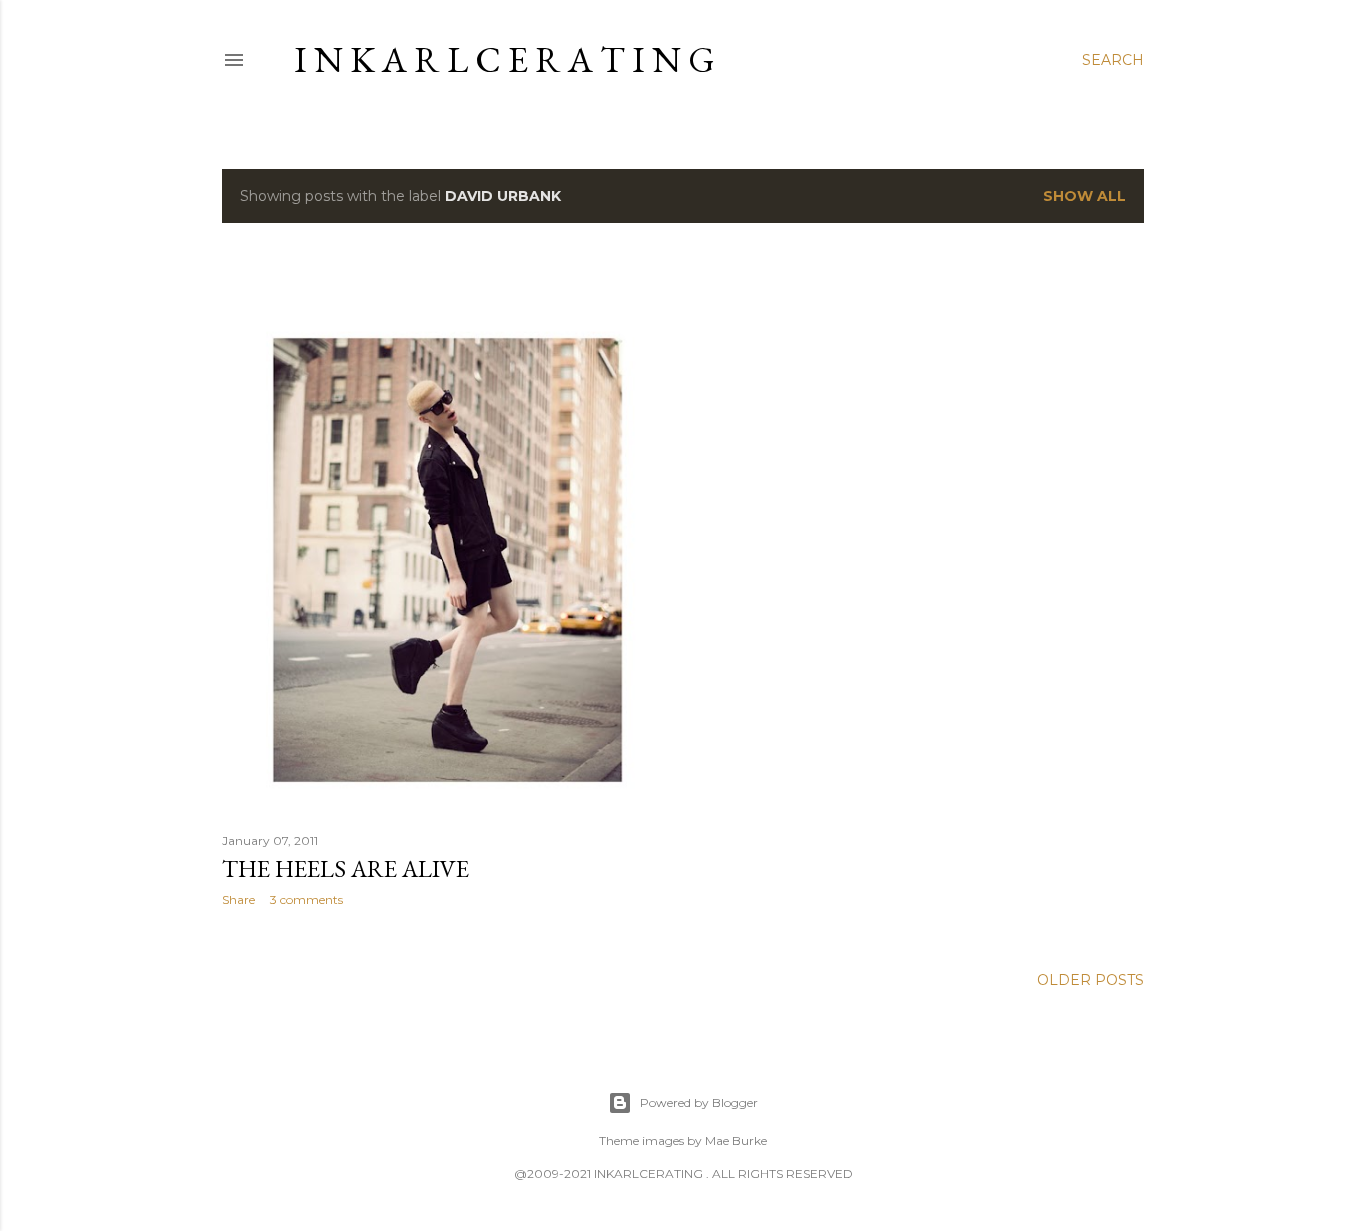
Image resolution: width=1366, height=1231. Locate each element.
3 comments (306, 899)
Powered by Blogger (699, 1102)
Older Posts (1090, 980)
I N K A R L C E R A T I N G (504, 59)
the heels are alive (345, 868)
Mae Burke (736, 1140)
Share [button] (238, 899)
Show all (1084, 196)
